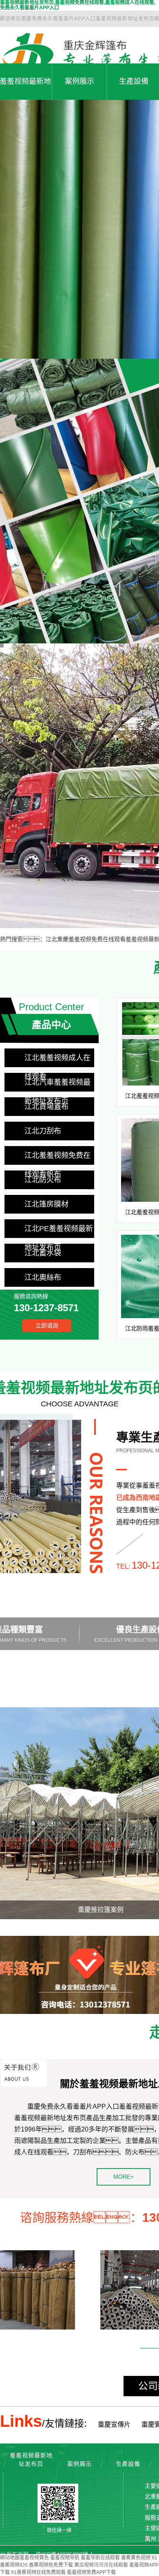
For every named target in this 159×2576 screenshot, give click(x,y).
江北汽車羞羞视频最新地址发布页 (57, 1085)
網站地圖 (10, 2558)
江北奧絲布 (43, 1277)
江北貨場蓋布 (46, 1107)
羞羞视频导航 (65, 2558)
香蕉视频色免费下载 (51, 2565)
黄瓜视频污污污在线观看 (101, 2565)
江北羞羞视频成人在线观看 (57, 1060)
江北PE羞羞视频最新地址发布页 (59, 1231)
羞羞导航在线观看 (100, 2558)
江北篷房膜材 (46, 1204)
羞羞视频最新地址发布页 (31, 2459)
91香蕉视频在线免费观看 (38, 2572)
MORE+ (124, 2177)
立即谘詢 (47, 1325)
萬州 (150, 2539)
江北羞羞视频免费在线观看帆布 (57, 1158)
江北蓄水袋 (43, 1253)
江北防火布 (43, 1180)
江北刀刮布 (43, 1131)
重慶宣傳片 (114, 2425)
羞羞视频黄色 (34, 2558)
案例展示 (79, 81)
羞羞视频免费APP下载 (91, 2572)
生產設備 (128, 2464)
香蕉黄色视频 (136, 2558)
